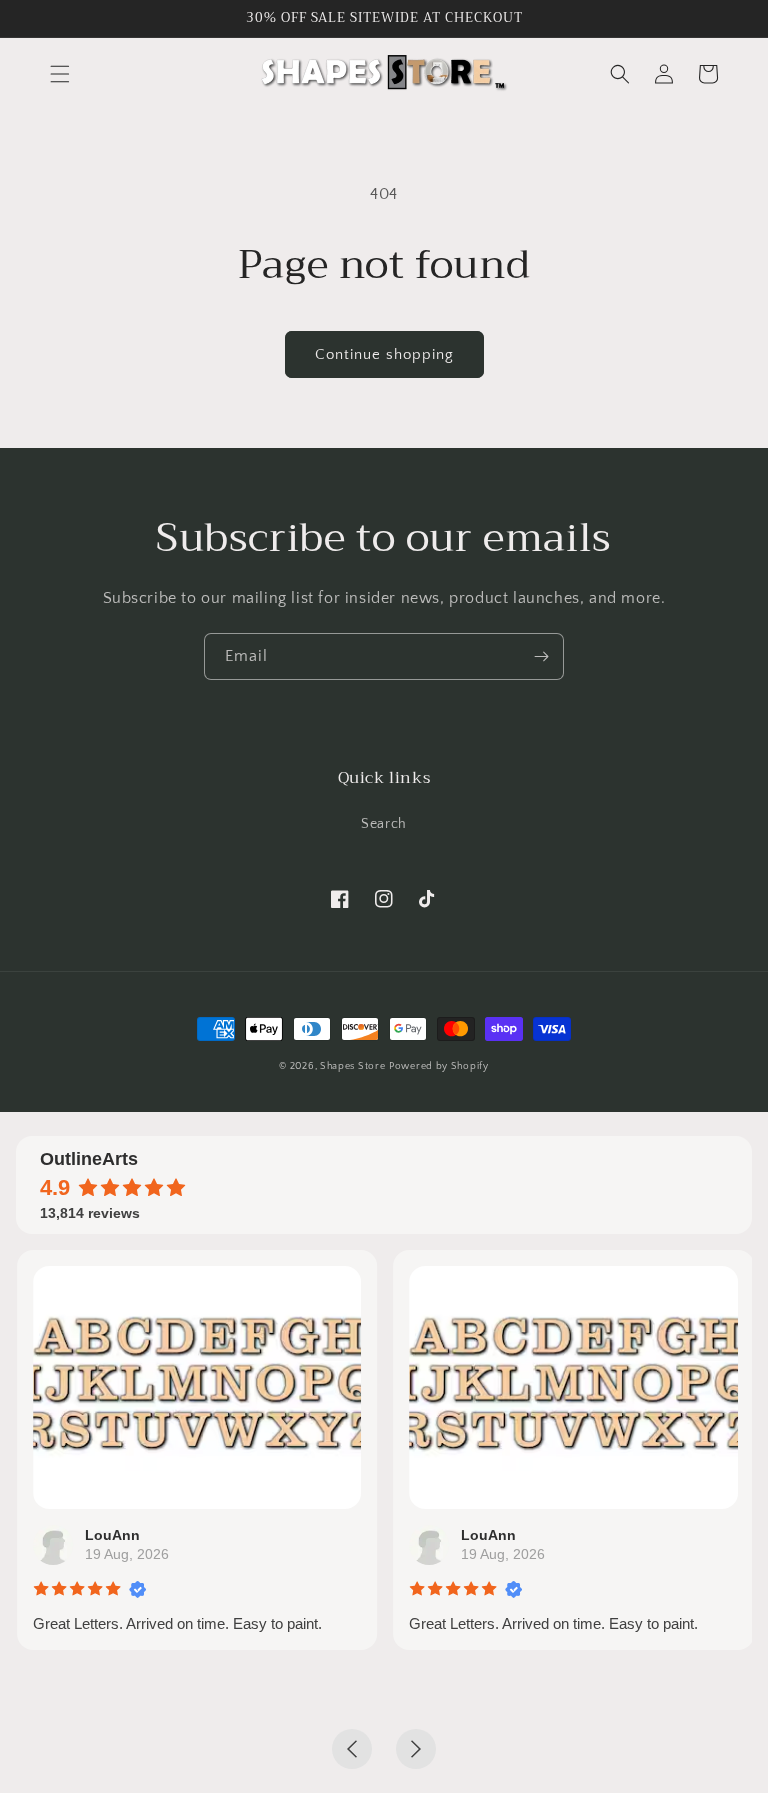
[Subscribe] (541, 656)
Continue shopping (384, 354)
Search (384, 824)
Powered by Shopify (439, 1066)
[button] (60, 74)
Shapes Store (352, 1066)
